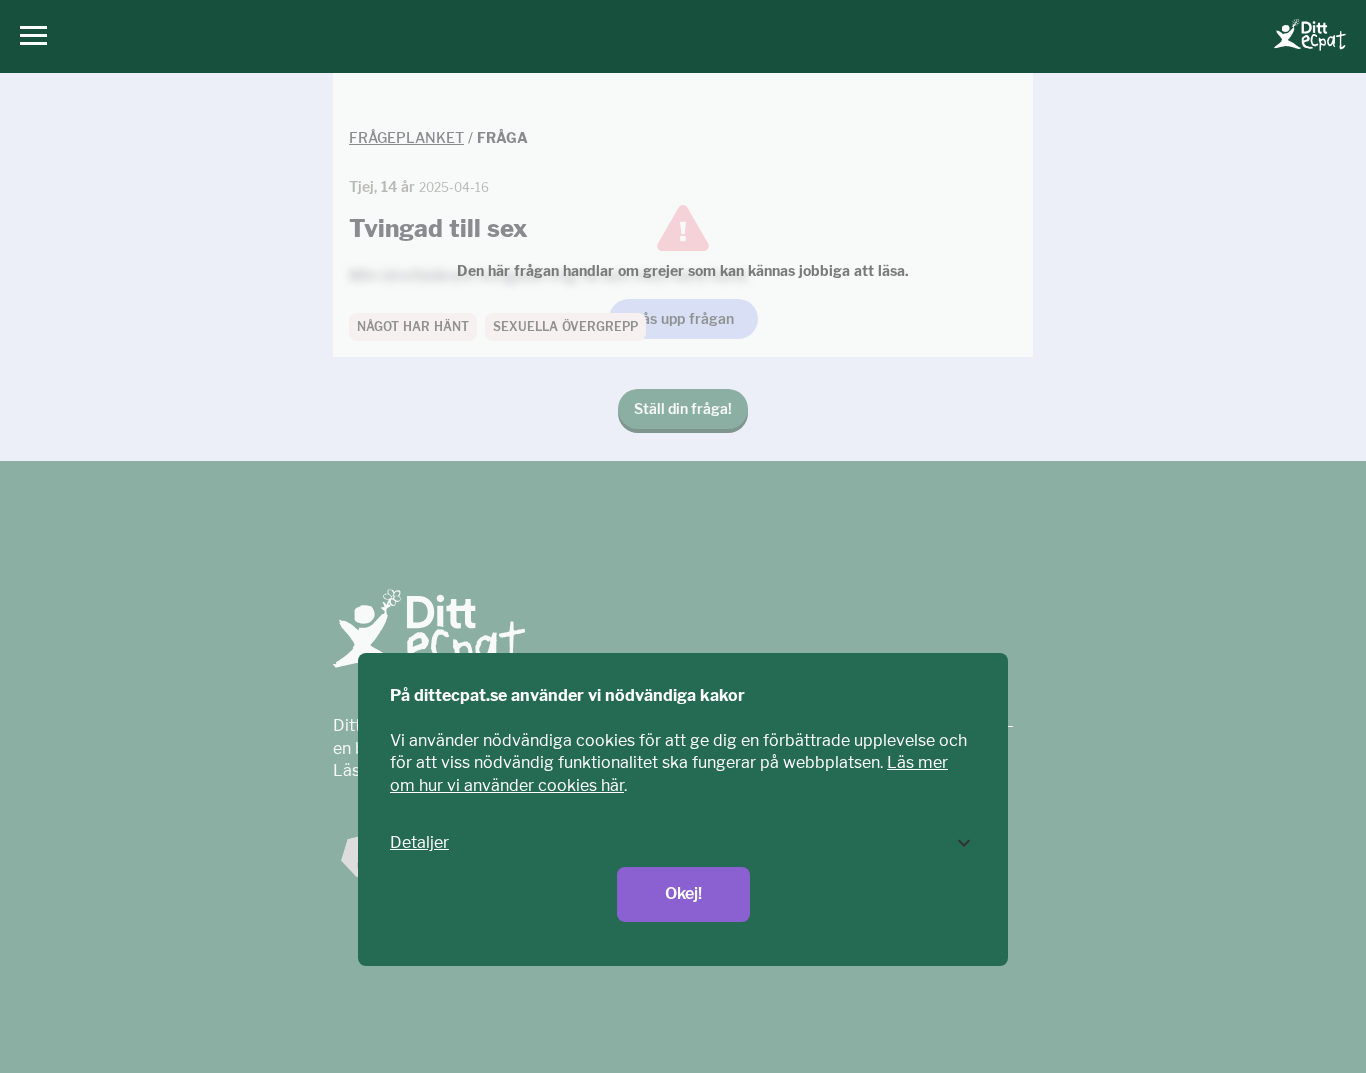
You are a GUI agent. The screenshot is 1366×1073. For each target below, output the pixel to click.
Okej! (683, 893)
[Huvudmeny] (28, 36)
